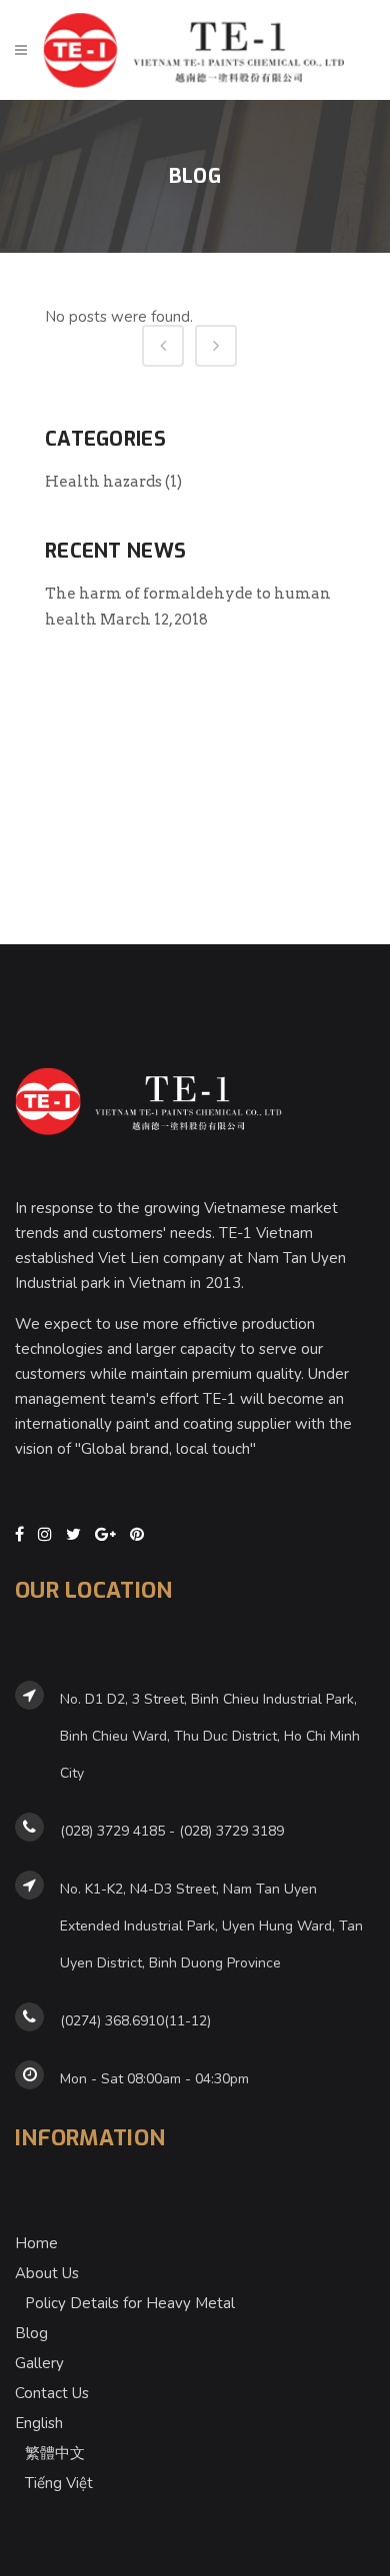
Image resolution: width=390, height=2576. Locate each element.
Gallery (39, 2363)
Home (36, 2243)
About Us (47, 2273)
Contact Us (52, 2393)
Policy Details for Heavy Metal (130, 2303)
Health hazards (103, 482)
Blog (31, 2333)
